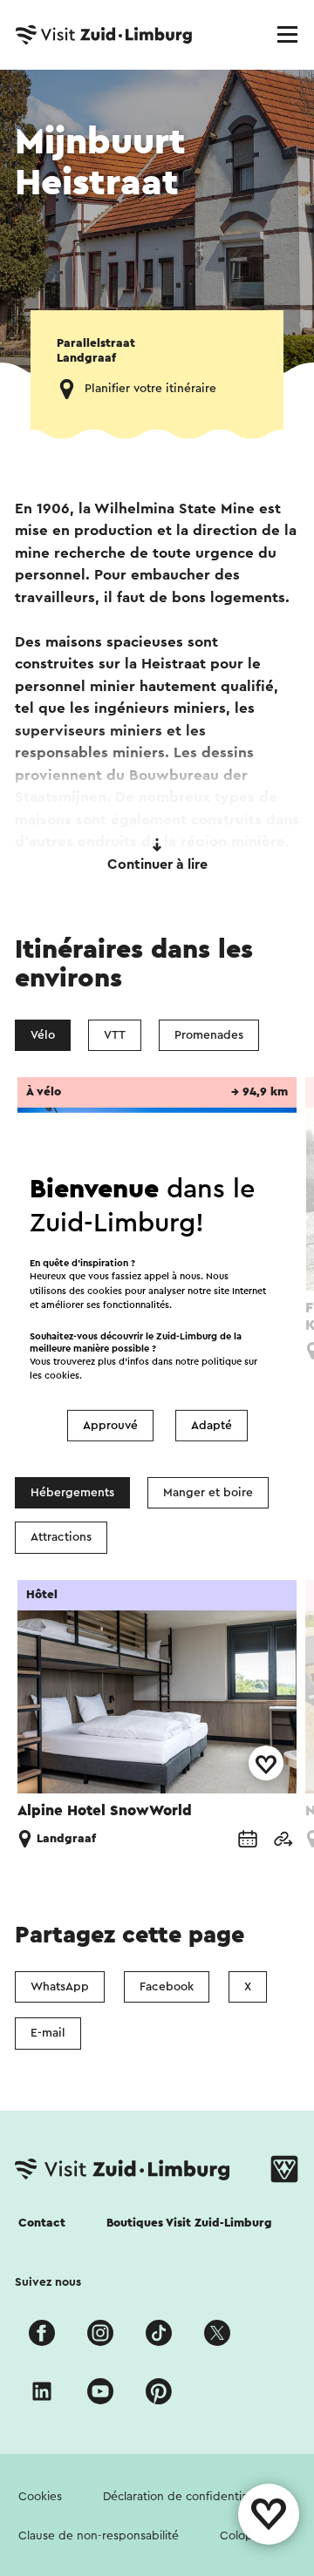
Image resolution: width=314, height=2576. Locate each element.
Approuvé (110, 1426)
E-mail (48, 2033)
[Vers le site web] (283, 1839)
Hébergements (72, 1493)
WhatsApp (60, 1987)
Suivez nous (48, 2282)
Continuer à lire (157, 864)
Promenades (209, 1035)
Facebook (167, 1987)
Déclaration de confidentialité (184, 2497)
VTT (115, 1035)
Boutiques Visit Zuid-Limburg (189, 2223)
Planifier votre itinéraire (150, 389)
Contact (42, 2223)
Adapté (212, 1426)
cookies (62, 1376)
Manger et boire (208, 1493)
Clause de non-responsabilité (99, 2536)
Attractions (61, 1537)
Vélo (43, 1035)
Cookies (40, 2497)
